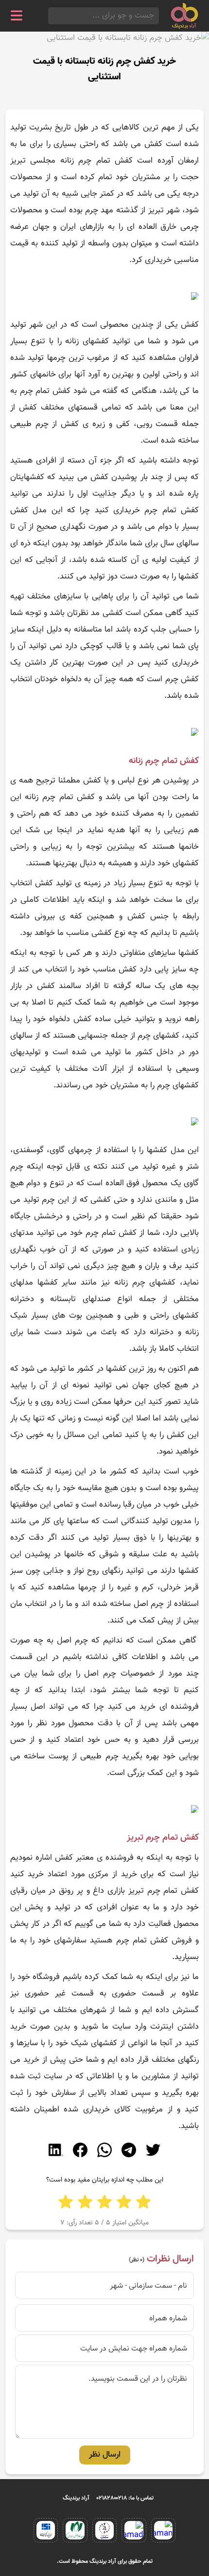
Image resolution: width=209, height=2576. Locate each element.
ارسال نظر (105, 2455)
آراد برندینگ (76, 2498)
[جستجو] (51, 16)
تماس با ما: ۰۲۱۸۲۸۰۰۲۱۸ (125, 2498)
